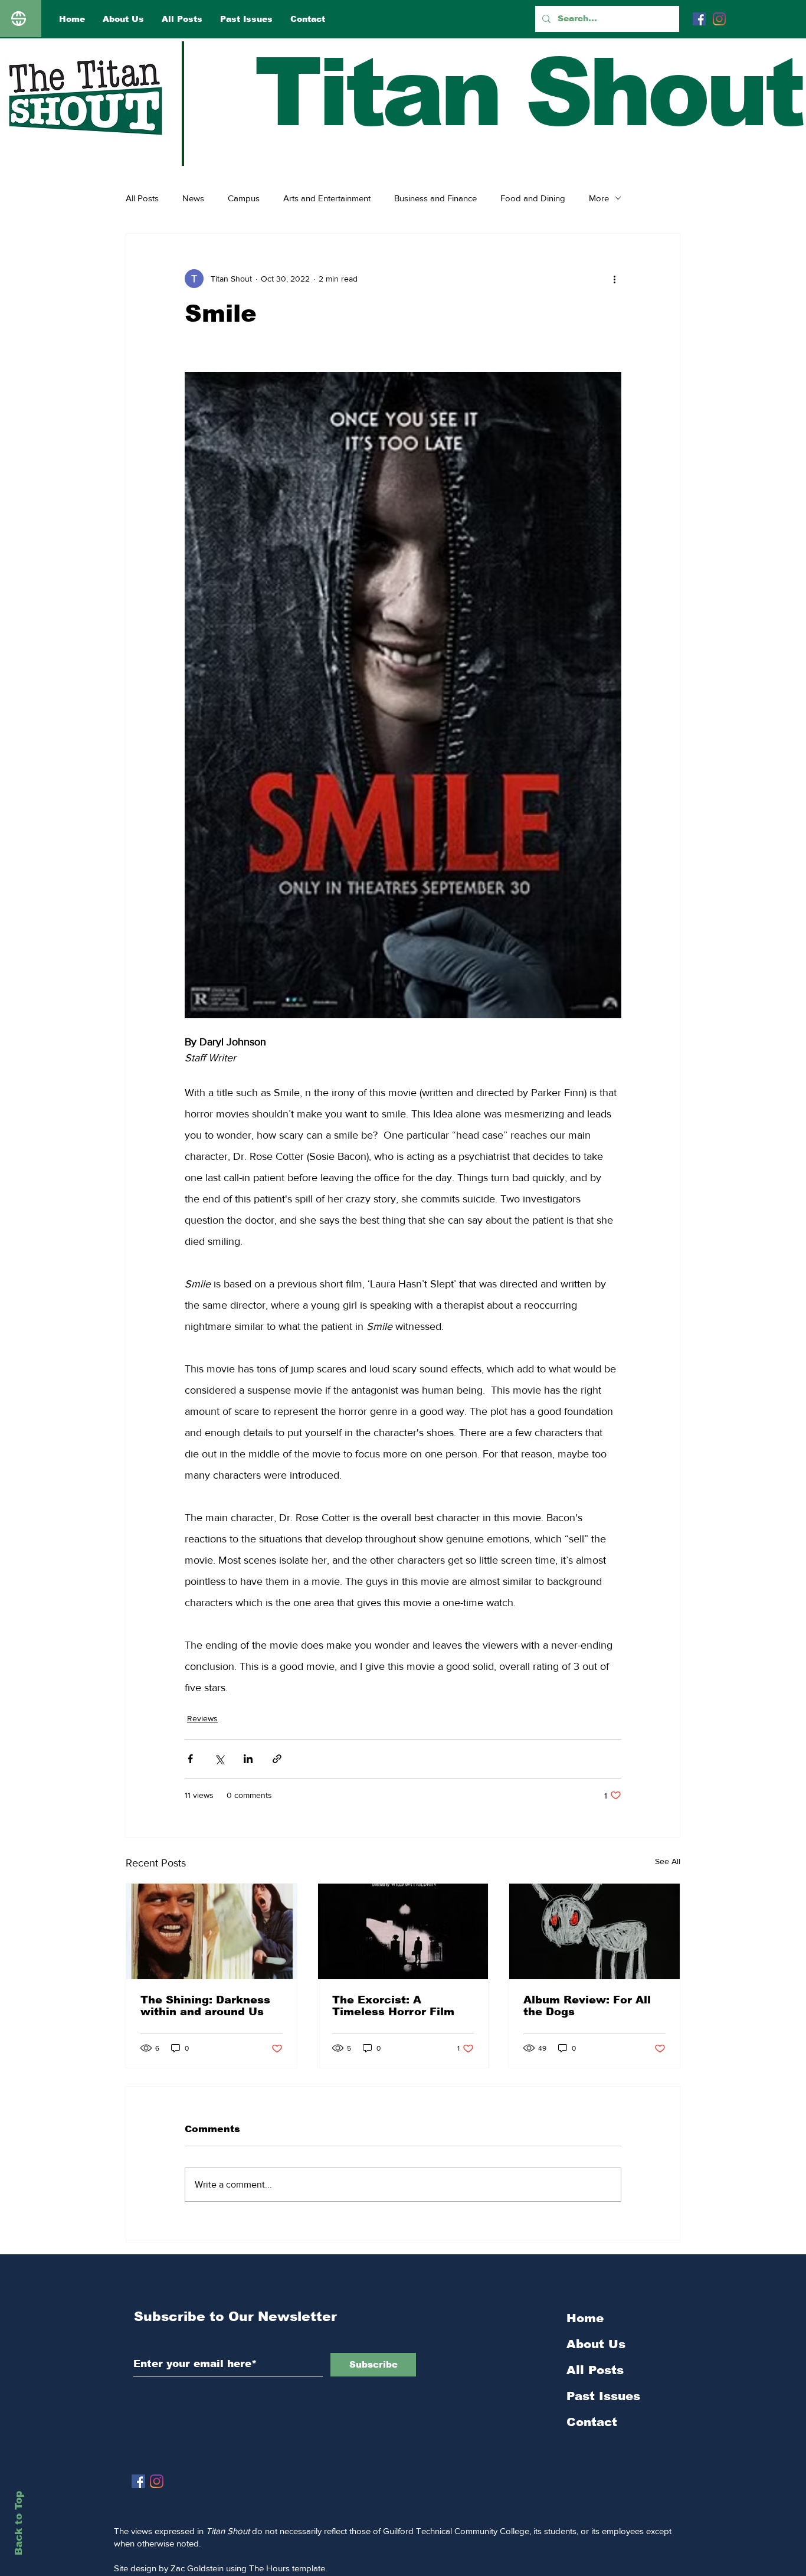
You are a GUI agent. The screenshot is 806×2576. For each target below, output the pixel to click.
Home (585, 2318)
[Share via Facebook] (190, 1759)
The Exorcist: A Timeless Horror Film (393, 2006)
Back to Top (19, 2523)
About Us (596, 2344)
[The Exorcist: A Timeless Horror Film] (403, 1931)
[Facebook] (699, 19)
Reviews (202, 1718)
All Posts (142, 198)
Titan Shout (528, 92)
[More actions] (614, 279)
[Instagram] (719, 19)
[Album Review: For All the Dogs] (594, 1931)
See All (668, 1861)
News (193, 198)
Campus (244, 198)
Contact (592, 2422)
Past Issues (603, 2396)
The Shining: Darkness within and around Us (205, 2006)
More (599, 198)
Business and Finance (435, 198)
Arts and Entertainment (327, 198)
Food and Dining (533, 198)
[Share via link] (277, 1759)
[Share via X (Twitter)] (219, 1759)
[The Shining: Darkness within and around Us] (212, 1931)
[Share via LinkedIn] (248, 1759)
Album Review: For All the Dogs (587, 2006)
